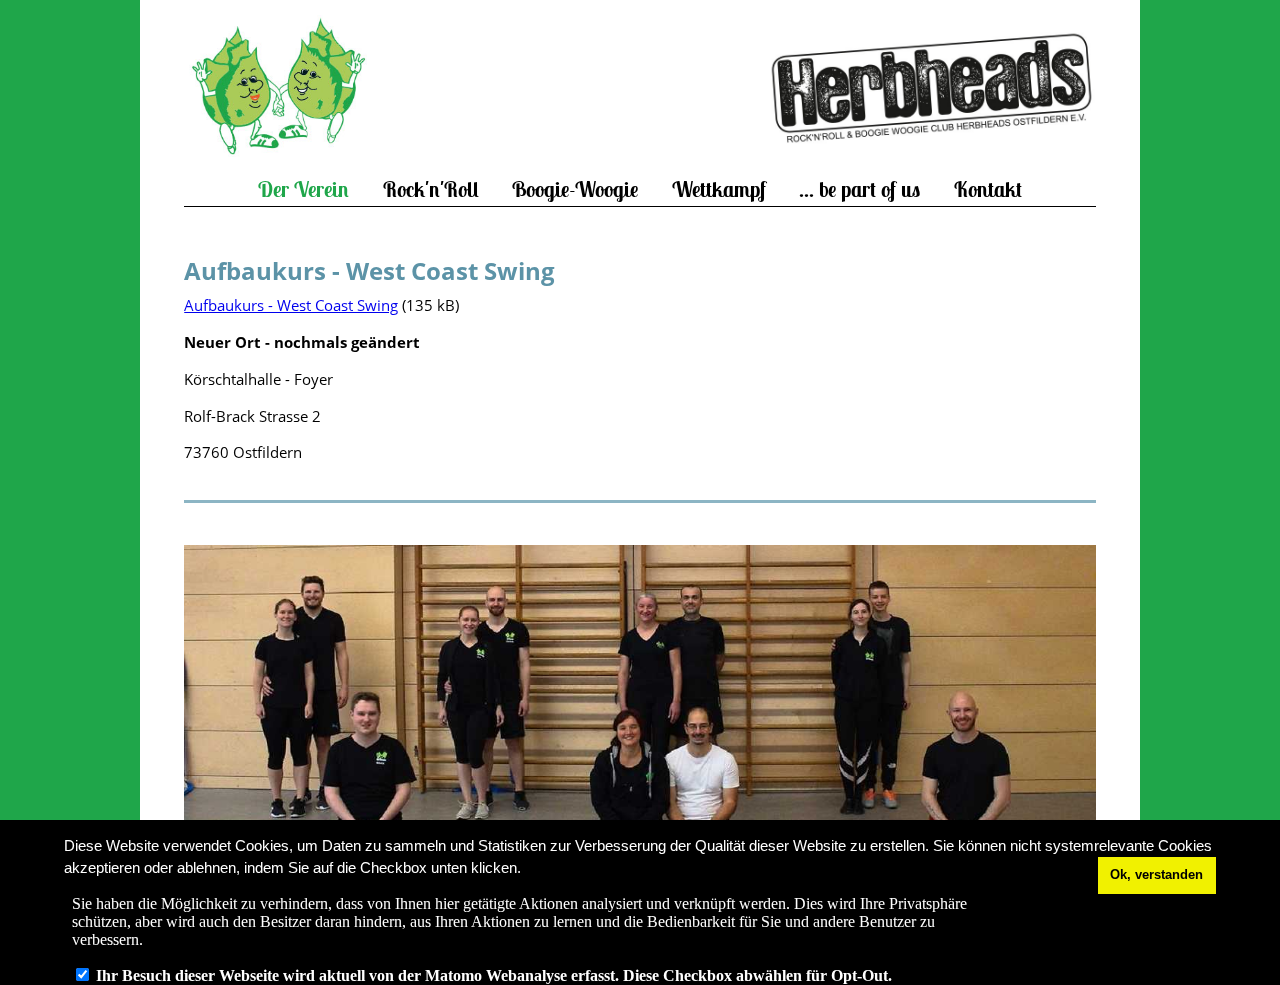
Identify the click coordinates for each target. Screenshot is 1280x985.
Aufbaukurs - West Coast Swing (291, 305)
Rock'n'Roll (431, 189)
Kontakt (988, 189)
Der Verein (303, 189)
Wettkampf (719, 189)
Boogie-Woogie (575, 189)
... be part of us (859, 189)
